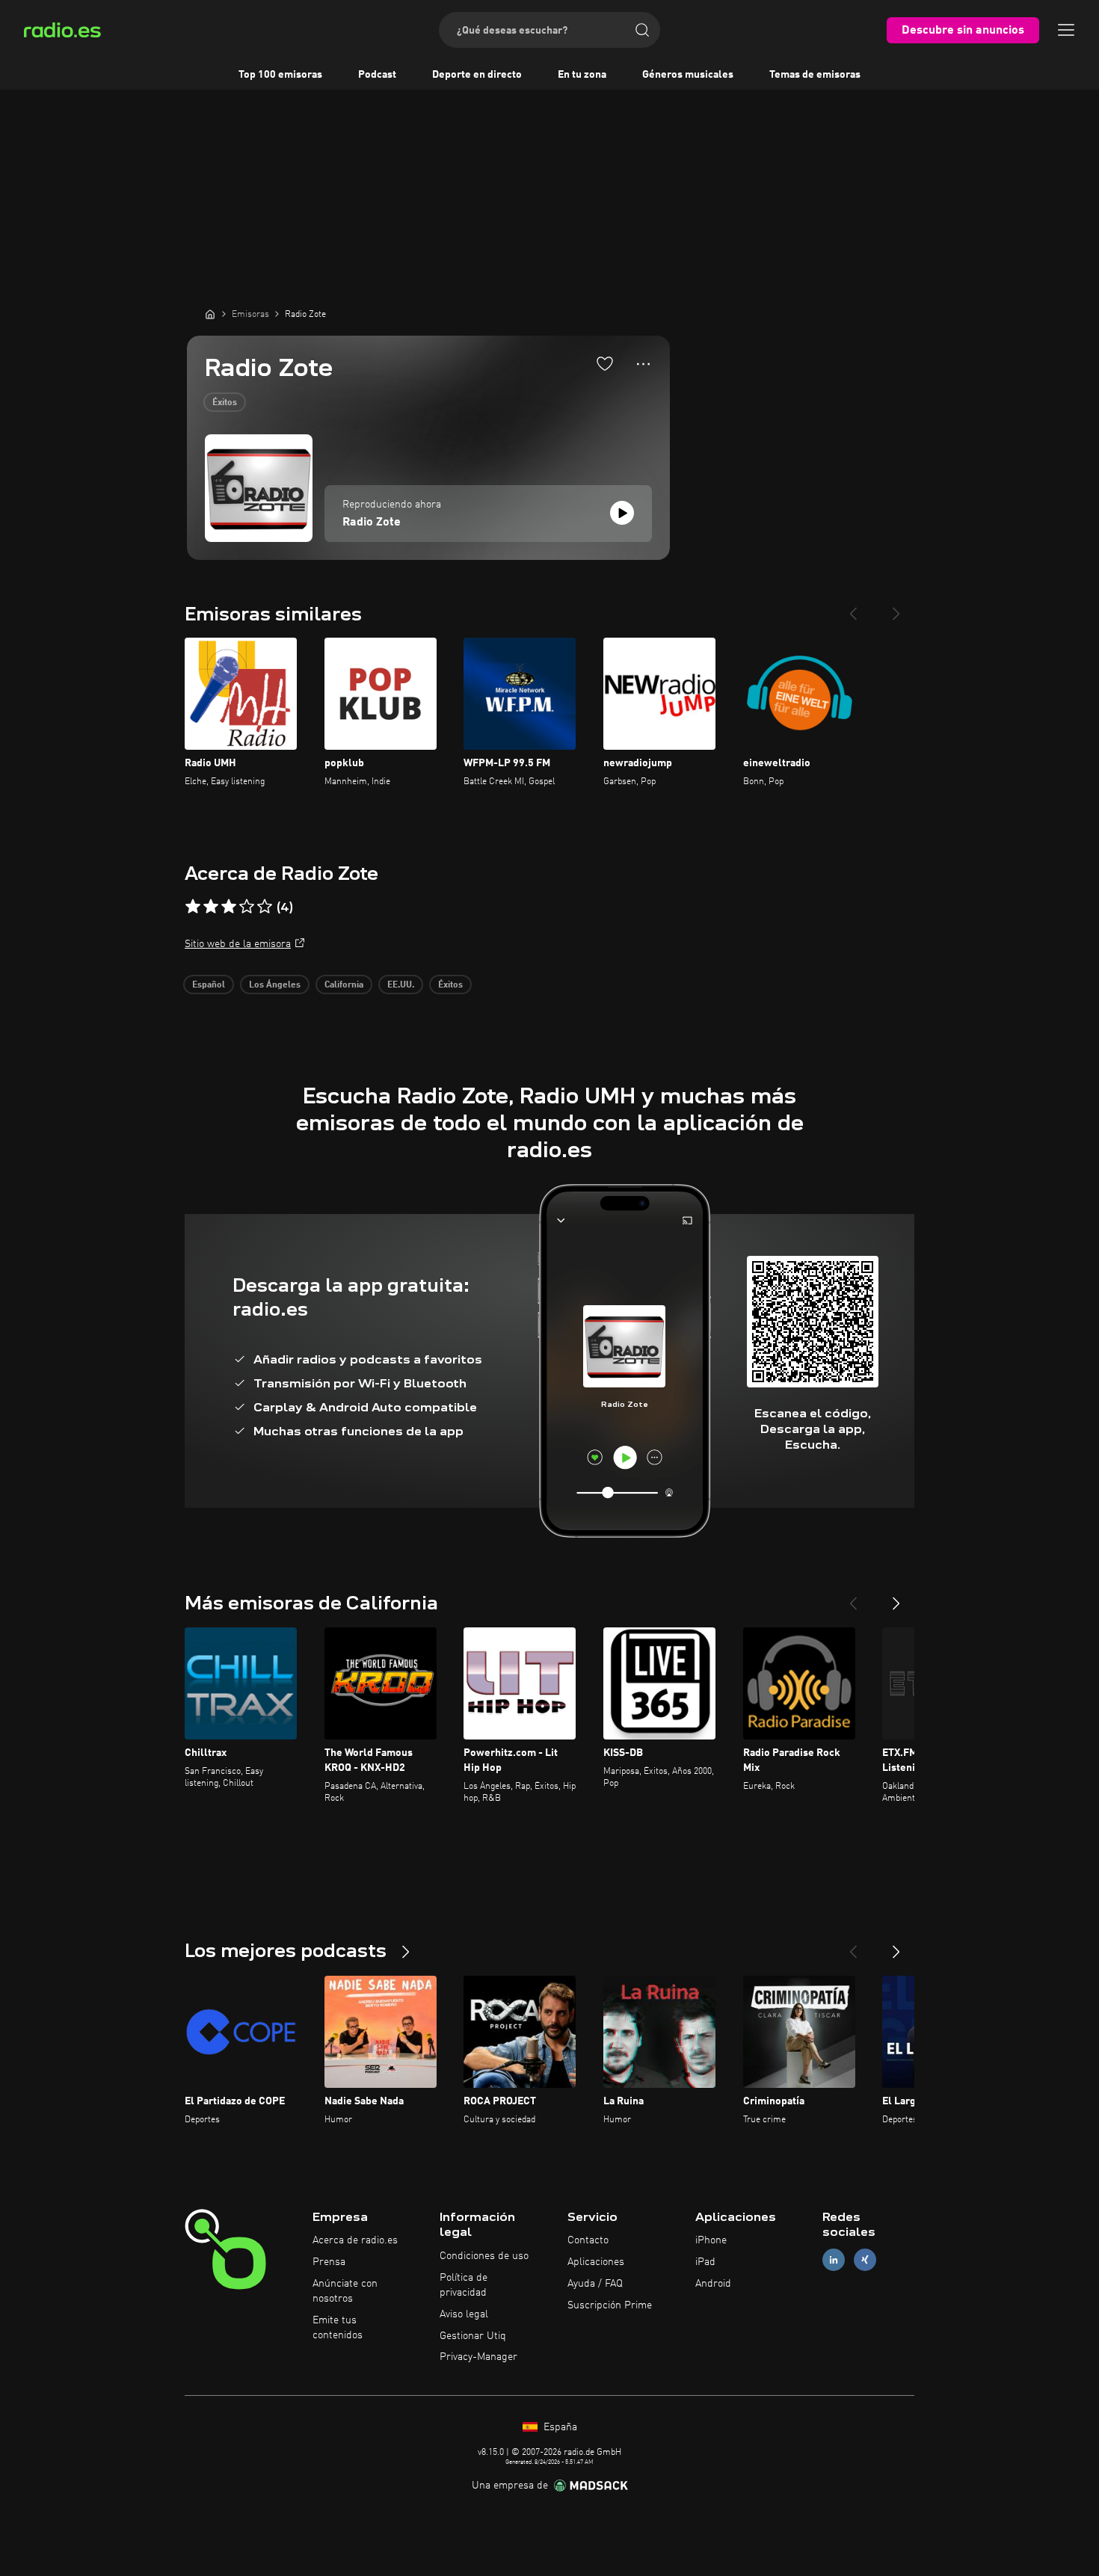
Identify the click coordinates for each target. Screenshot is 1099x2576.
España (559, 2427)
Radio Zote (372, 523)
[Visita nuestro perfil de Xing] (865, 2260)
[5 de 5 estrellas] (265, 907)
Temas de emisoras (815, 75)
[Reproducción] (622, 513)
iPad (705, 2262)
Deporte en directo (477, 75)
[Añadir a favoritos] (605, 363)
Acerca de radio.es (355, 2240)
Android (713, 2284)
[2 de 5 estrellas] (211, 907)
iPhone (711, 2240)
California (344, 985)
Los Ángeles (275, 985)
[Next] (896, 608)
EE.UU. (401, 985)
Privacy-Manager (478, 2357)
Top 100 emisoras (280, 75)
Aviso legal (464, 2314)
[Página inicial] (210, 314)
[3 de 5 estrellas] (229, 907)
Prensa (329, 2262)
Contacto (588, 2240)
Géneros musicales (688, 75)
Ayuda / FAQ (595, 2284)
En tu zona (582, 75)
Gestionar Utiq (473, 2336)
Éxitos (225, 403)
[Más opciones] (643, 364)
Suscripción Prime (610, 2305)
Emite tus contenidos (338, 2328)
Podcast (377, 75)
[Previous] (853, 608)
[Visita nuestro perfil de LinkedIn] (834, 2260)
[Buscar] (642, 30)
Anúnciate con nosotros (345, 2291)
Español (209, 985)
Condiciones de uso (484, 2256)
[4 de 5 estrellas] (247, 907)
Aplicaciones (596, 2262)
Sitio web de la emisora (238, 944)
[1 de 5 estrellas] (193, 907)
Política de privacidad (464, 2285)
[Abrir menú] (1066, 30)
